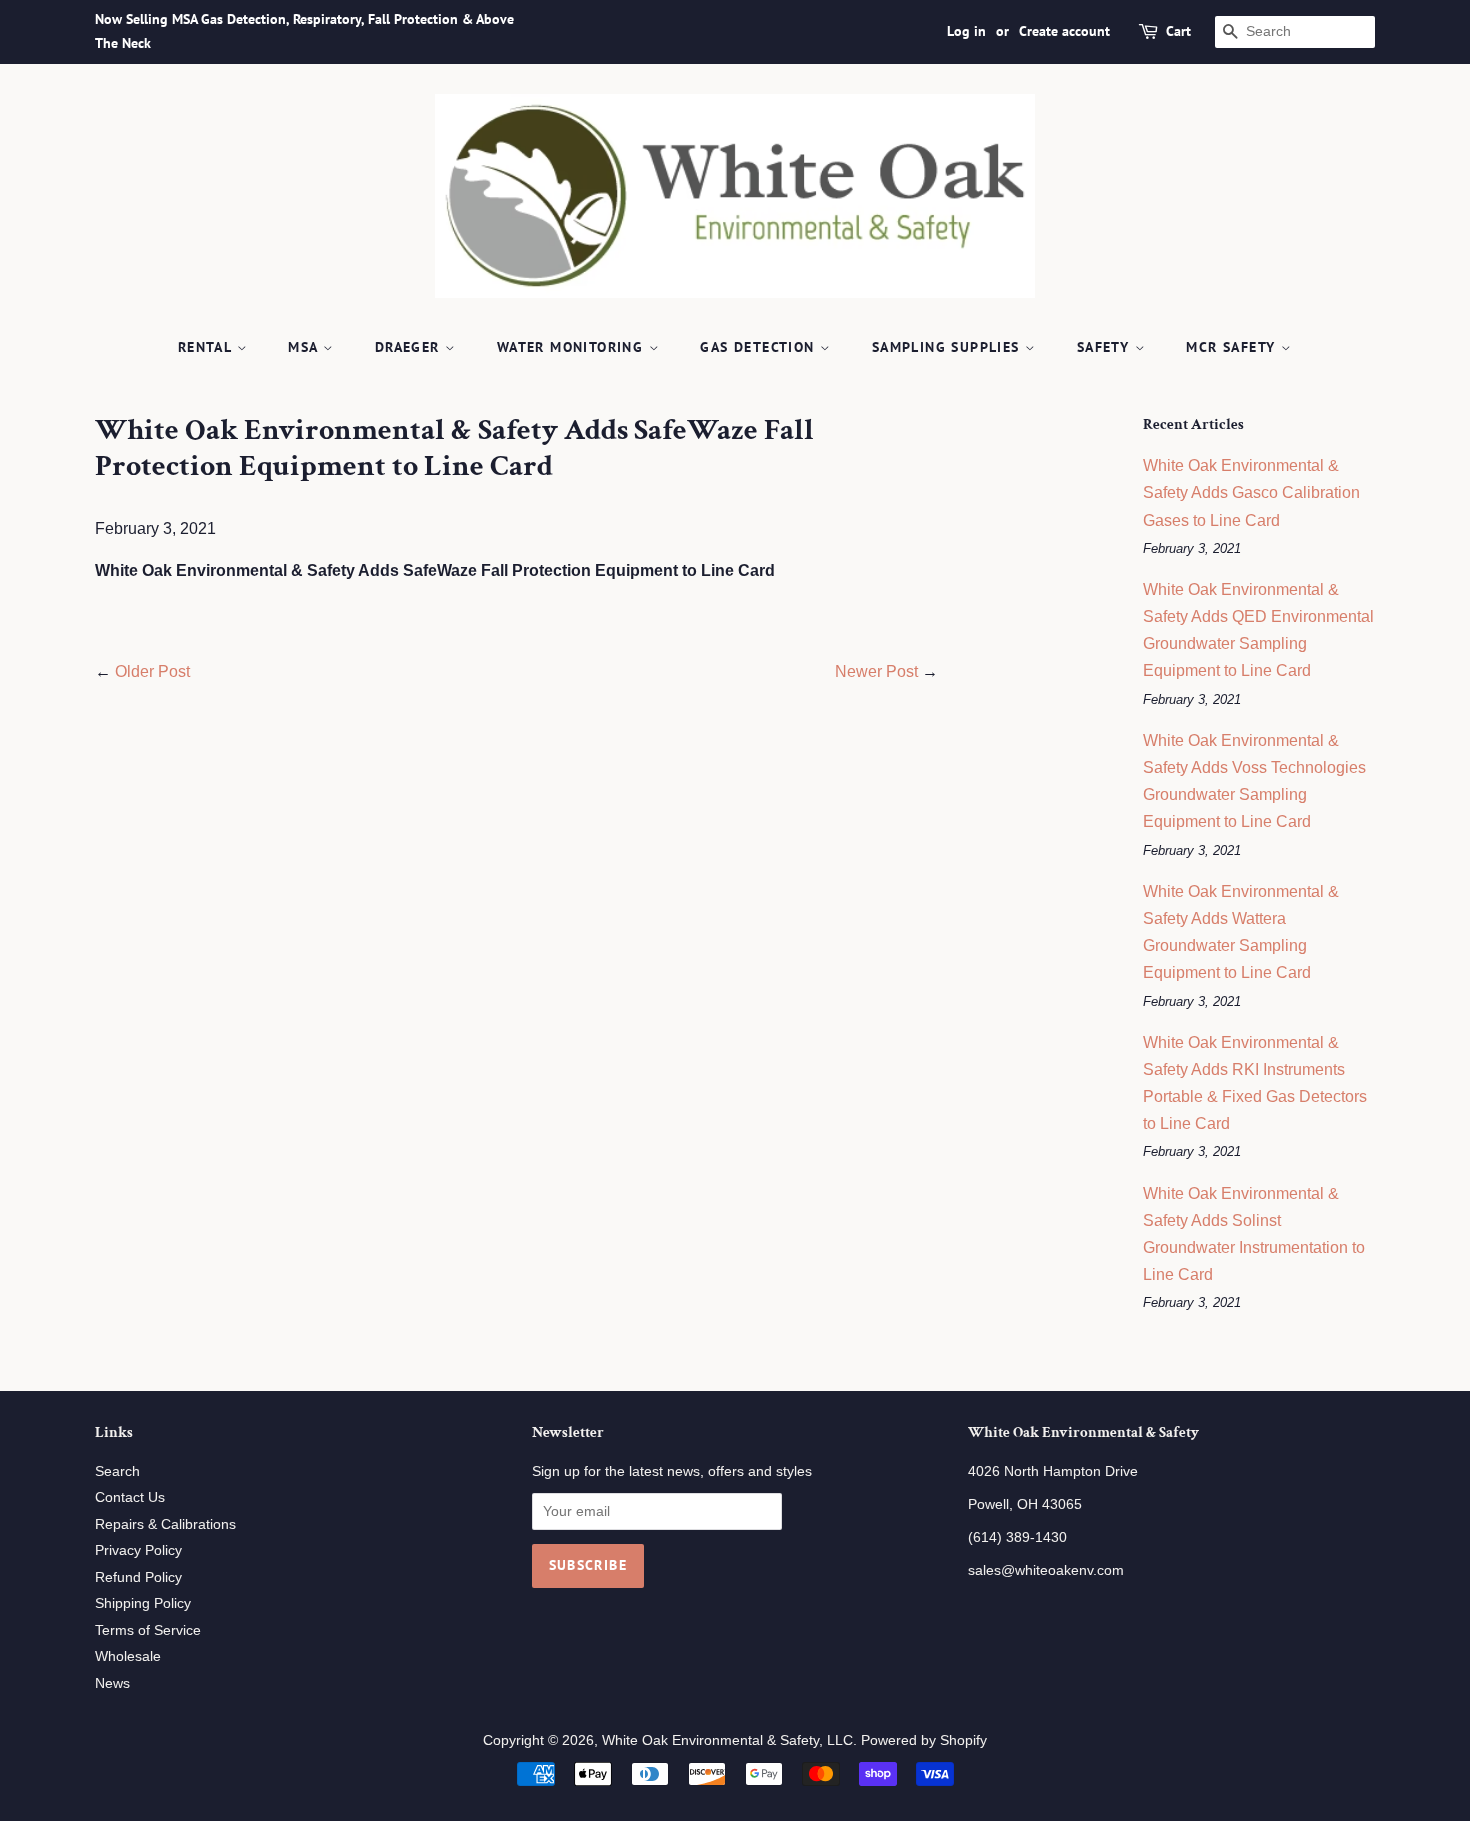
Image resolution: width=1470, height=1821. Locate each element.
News (112, 1683)
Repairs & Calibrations (165, 1524)
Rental (207, 347)
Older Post (152, 671)
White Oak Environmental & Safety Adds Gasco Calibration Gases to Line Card (1251, 492)
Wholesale (128, 1656)
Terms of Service (148, 1630)
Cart (1178, 31)
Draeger (410, 347)
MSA (305, 347)
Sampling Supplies (948, 347)
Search (117, 1471)
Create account (1064, 31)
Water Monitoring (573, 347)
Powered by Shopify (924, 1740)
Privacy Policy (138, 1550)
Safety (1106, 347)
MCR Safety (1233, 347)
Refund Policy (138, 1577)
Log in (966, 31)
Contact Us (130, 1497)
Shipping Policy (143, 1603)
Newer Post (876, 671)
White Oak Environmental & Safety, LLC (727, 1740)
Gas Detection (760, 347)
